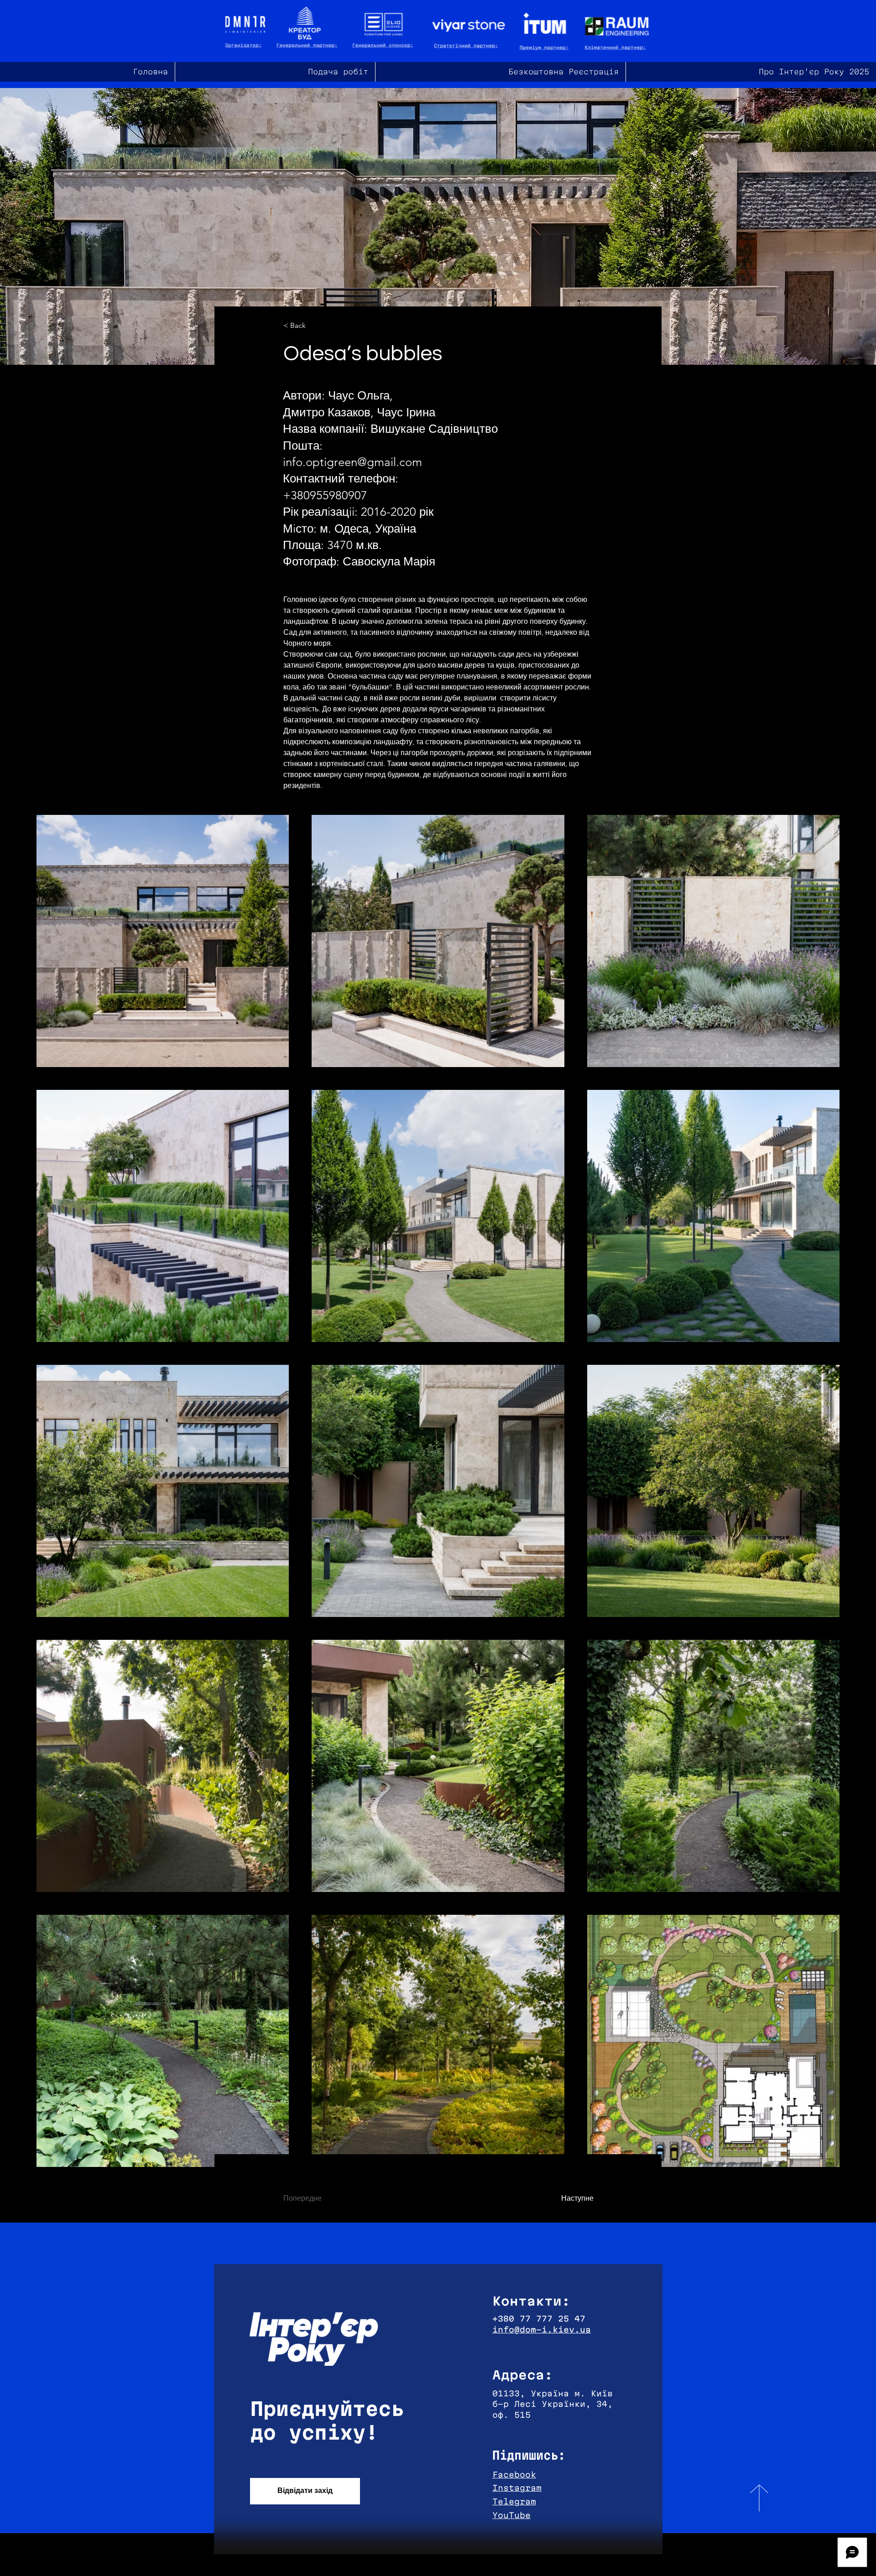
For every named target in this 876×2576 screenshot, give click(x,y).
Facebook (514, 2475)
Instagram (517, 2488)
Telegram (514, 2501)
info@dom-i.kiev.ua (542, 2330)
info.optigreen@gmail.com (352, 462)
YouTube (511, 2515)
